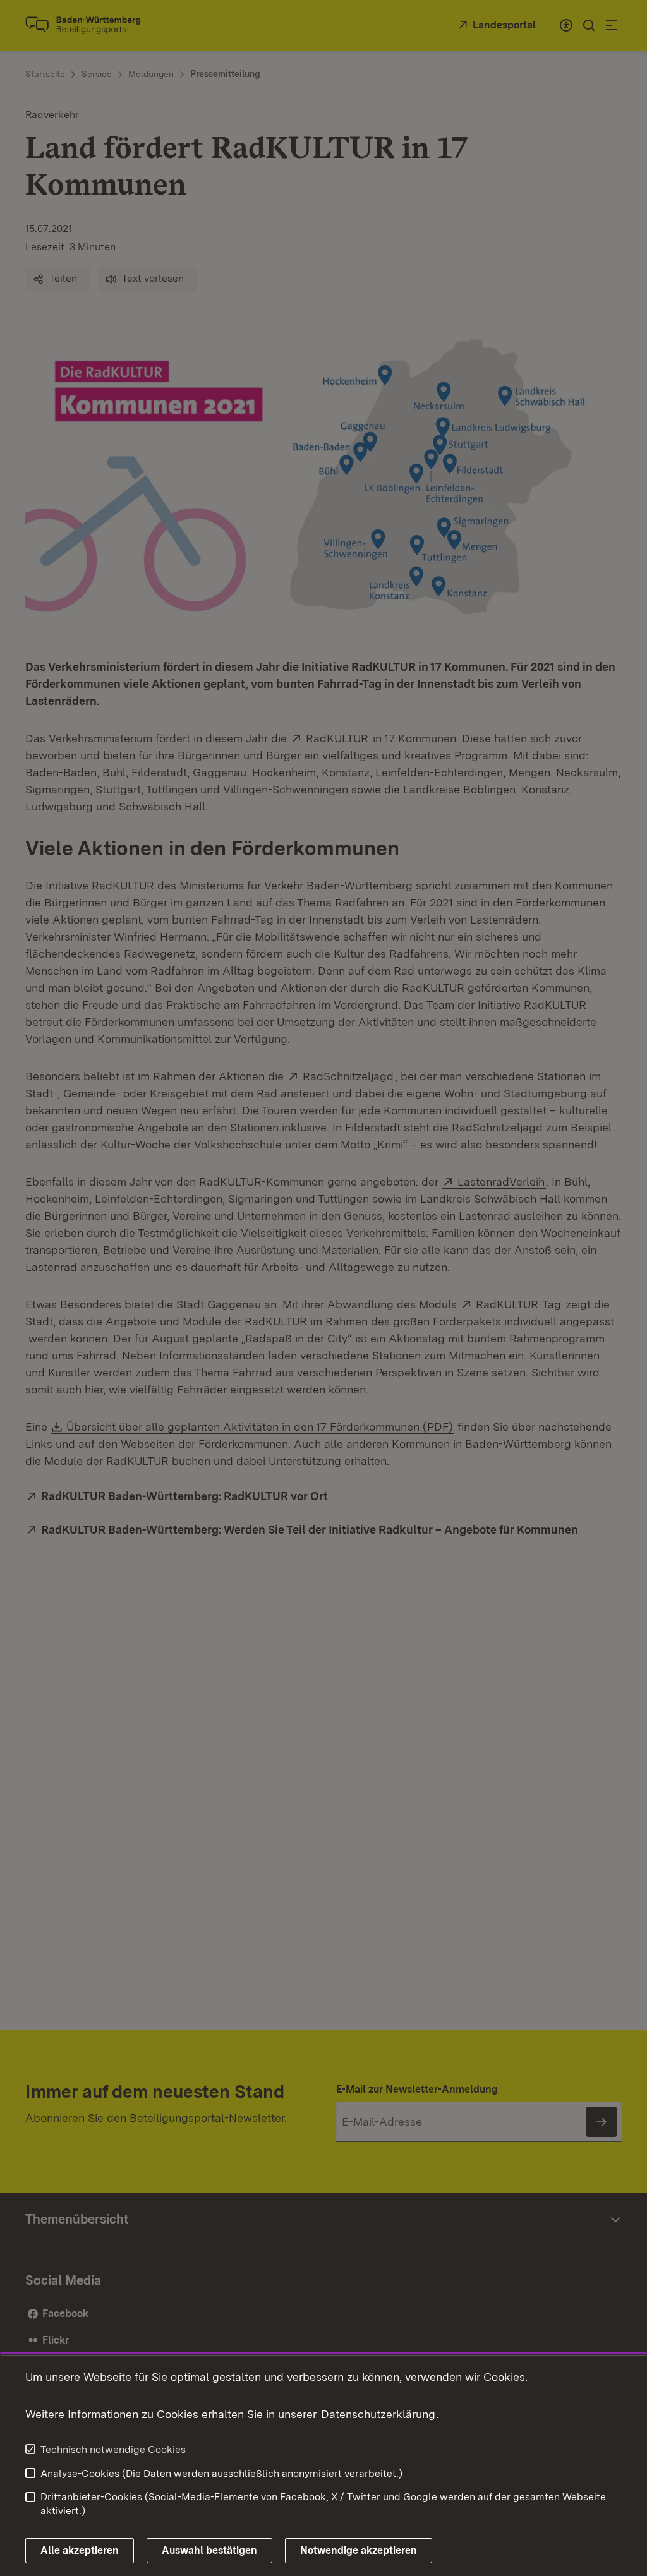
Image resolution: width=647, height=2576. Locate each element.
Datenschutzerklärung (378, 2414)
